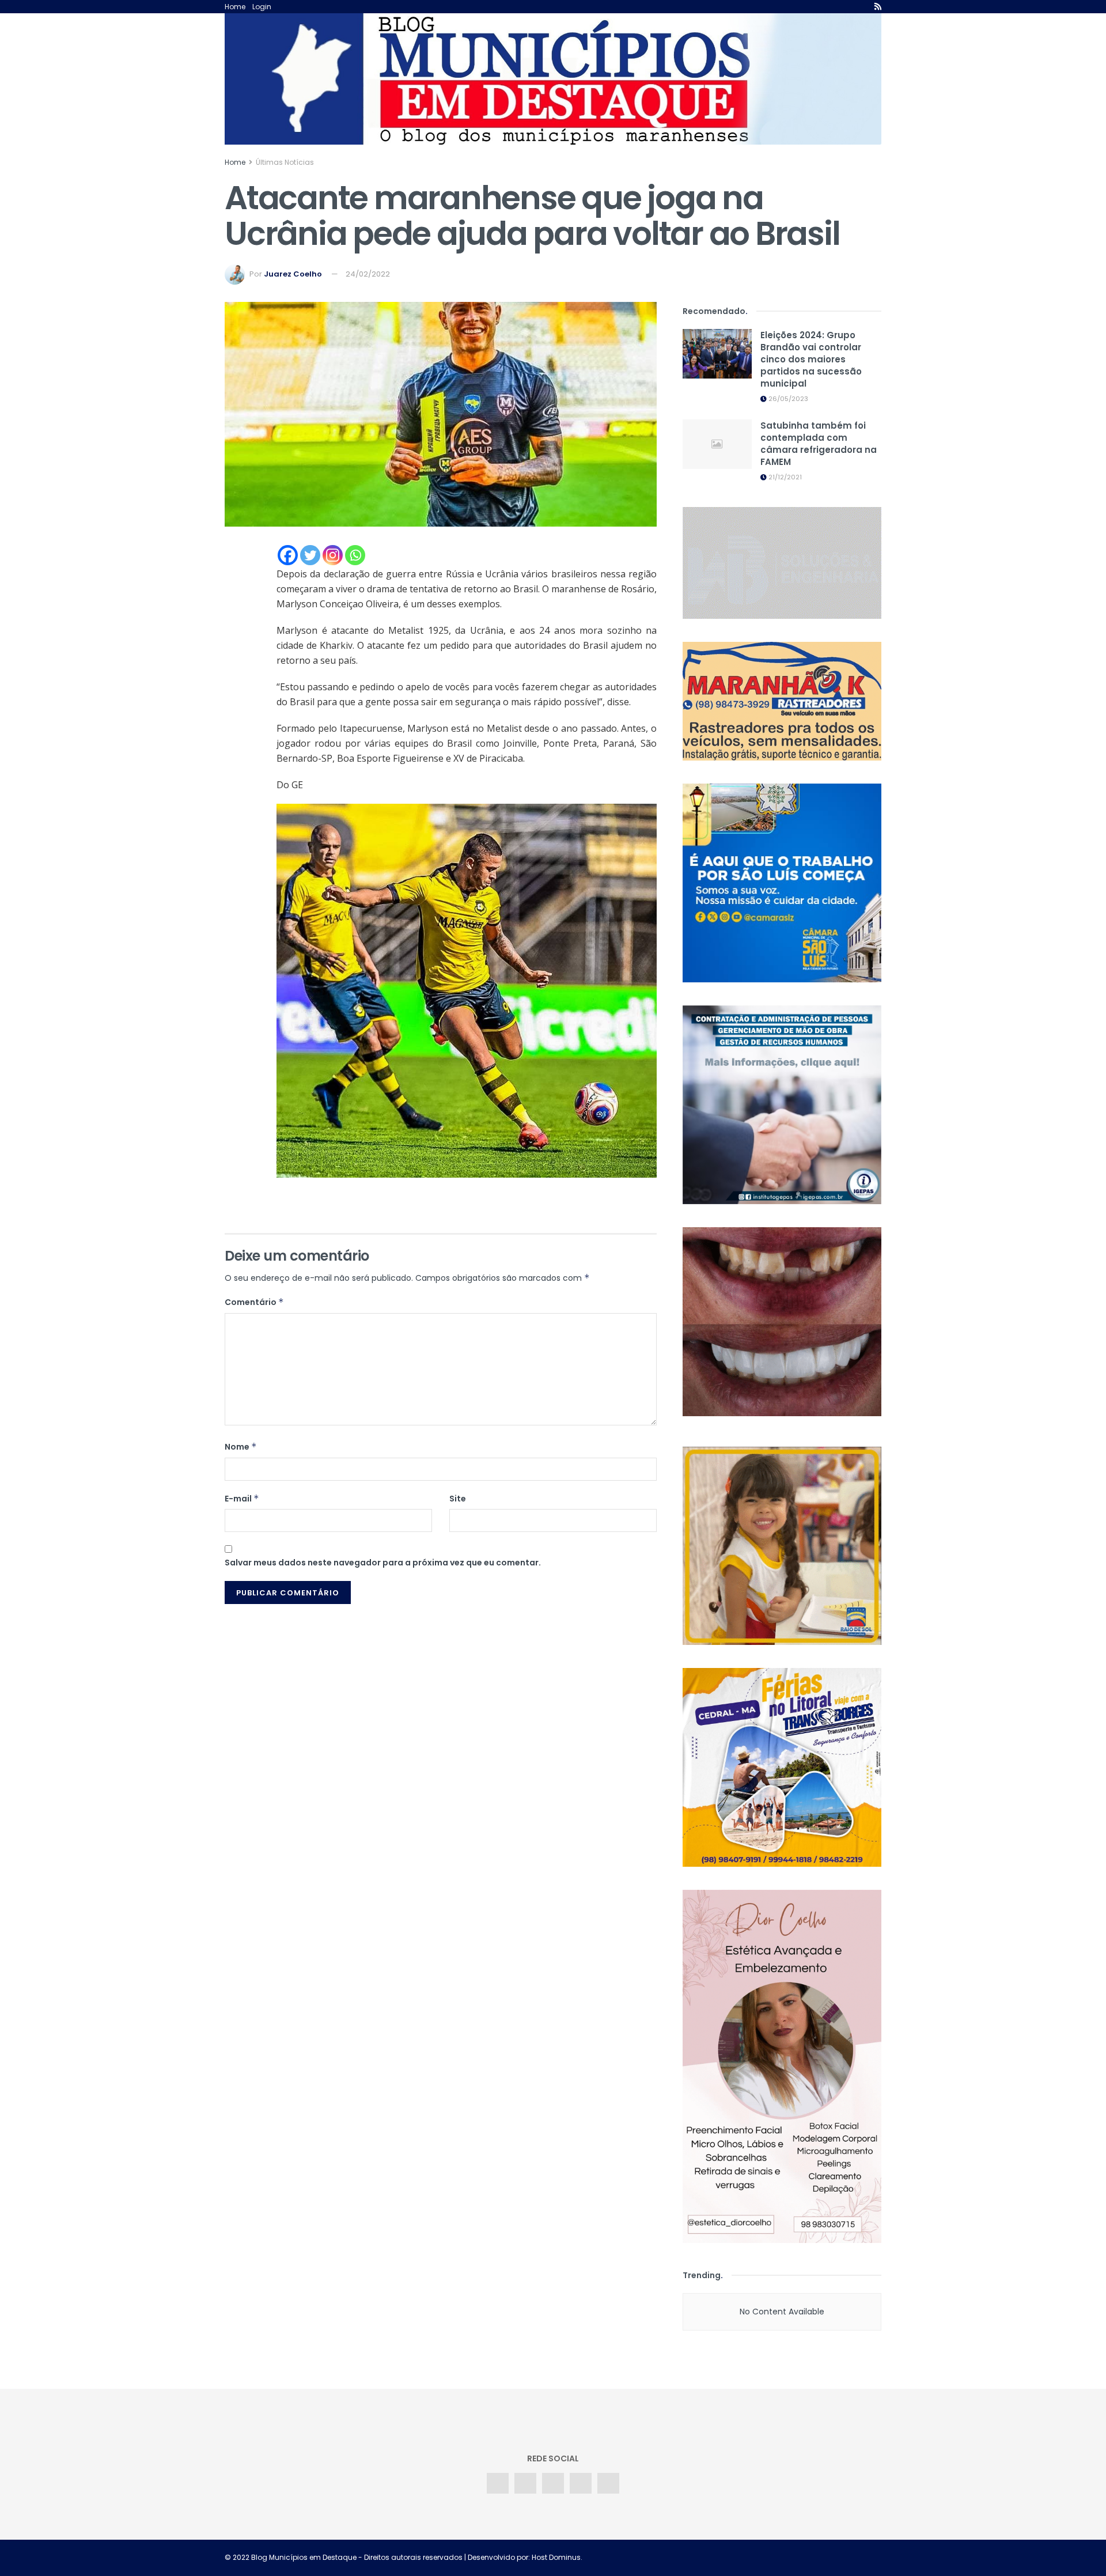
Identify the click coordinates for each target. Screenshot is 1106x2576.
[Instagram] (333, 555)
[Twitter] (310, 555)
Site (458, 1499)
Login (262, 7)
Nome (241, 1447)
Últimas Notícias (285, 162)
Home (235, 7)
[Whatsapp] (355, 555)
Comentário (254, 1302)
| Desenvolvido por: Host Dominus (522, 2557)
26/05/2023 (787, 399)
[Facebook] (288, 555)
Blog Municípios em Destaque (304, 2557)
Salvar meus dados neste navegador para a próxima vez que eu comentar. (383, 1563)
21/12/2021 (784, 477)
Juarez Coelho (293, 274)
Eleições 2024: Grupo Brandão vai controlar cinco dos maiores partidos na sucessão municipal (811, 359)
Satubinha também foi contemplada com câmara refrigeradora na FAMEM (819, 444)
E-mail (242, 1499)
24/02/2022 (368, 274)
